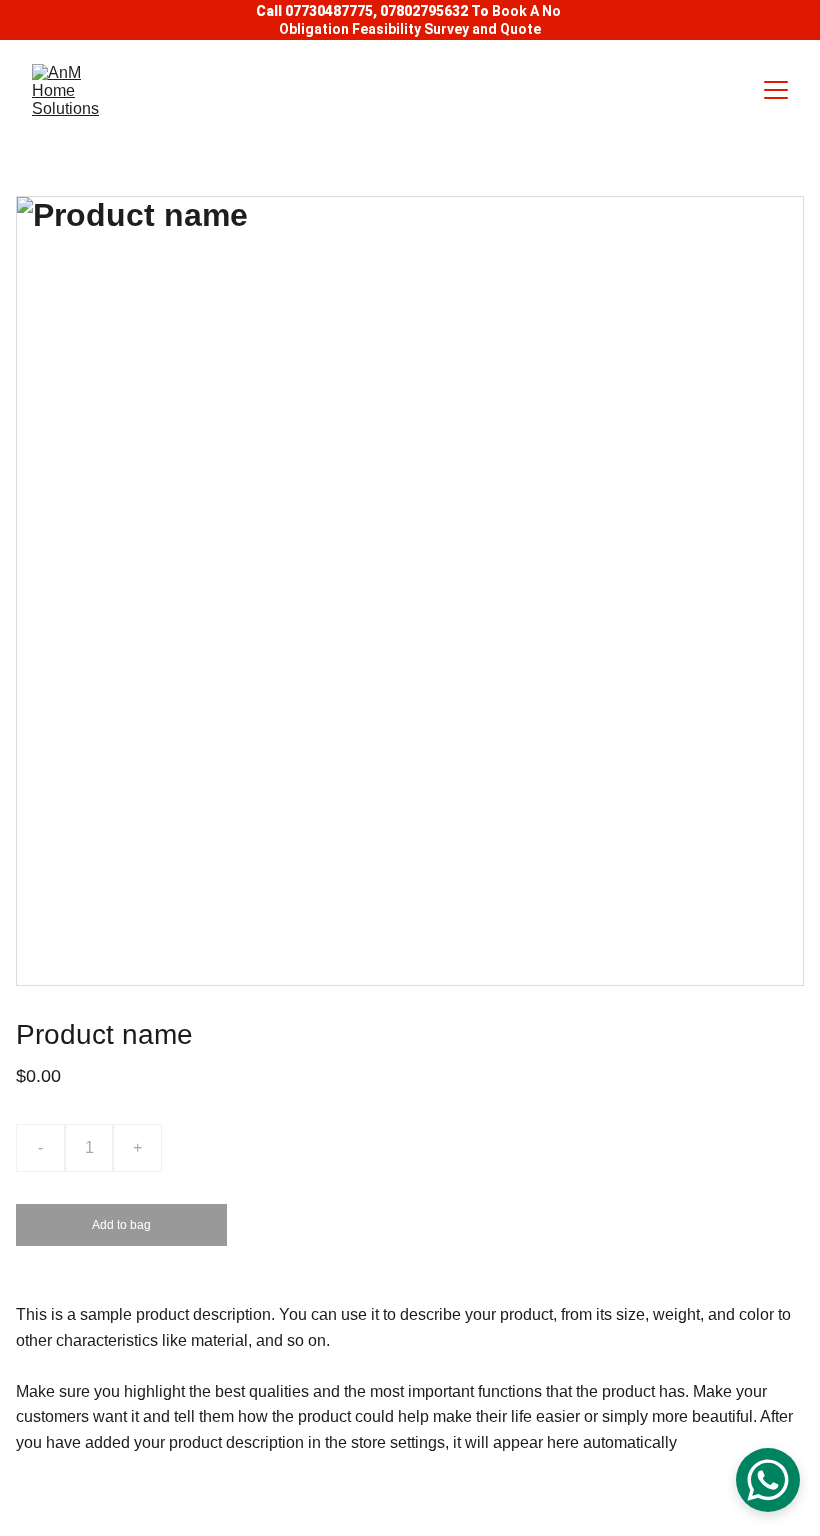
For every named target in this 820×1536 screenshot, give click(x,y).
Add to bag (121, 1225)
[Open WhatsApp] (768, 1480)
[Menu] (776, 90)
